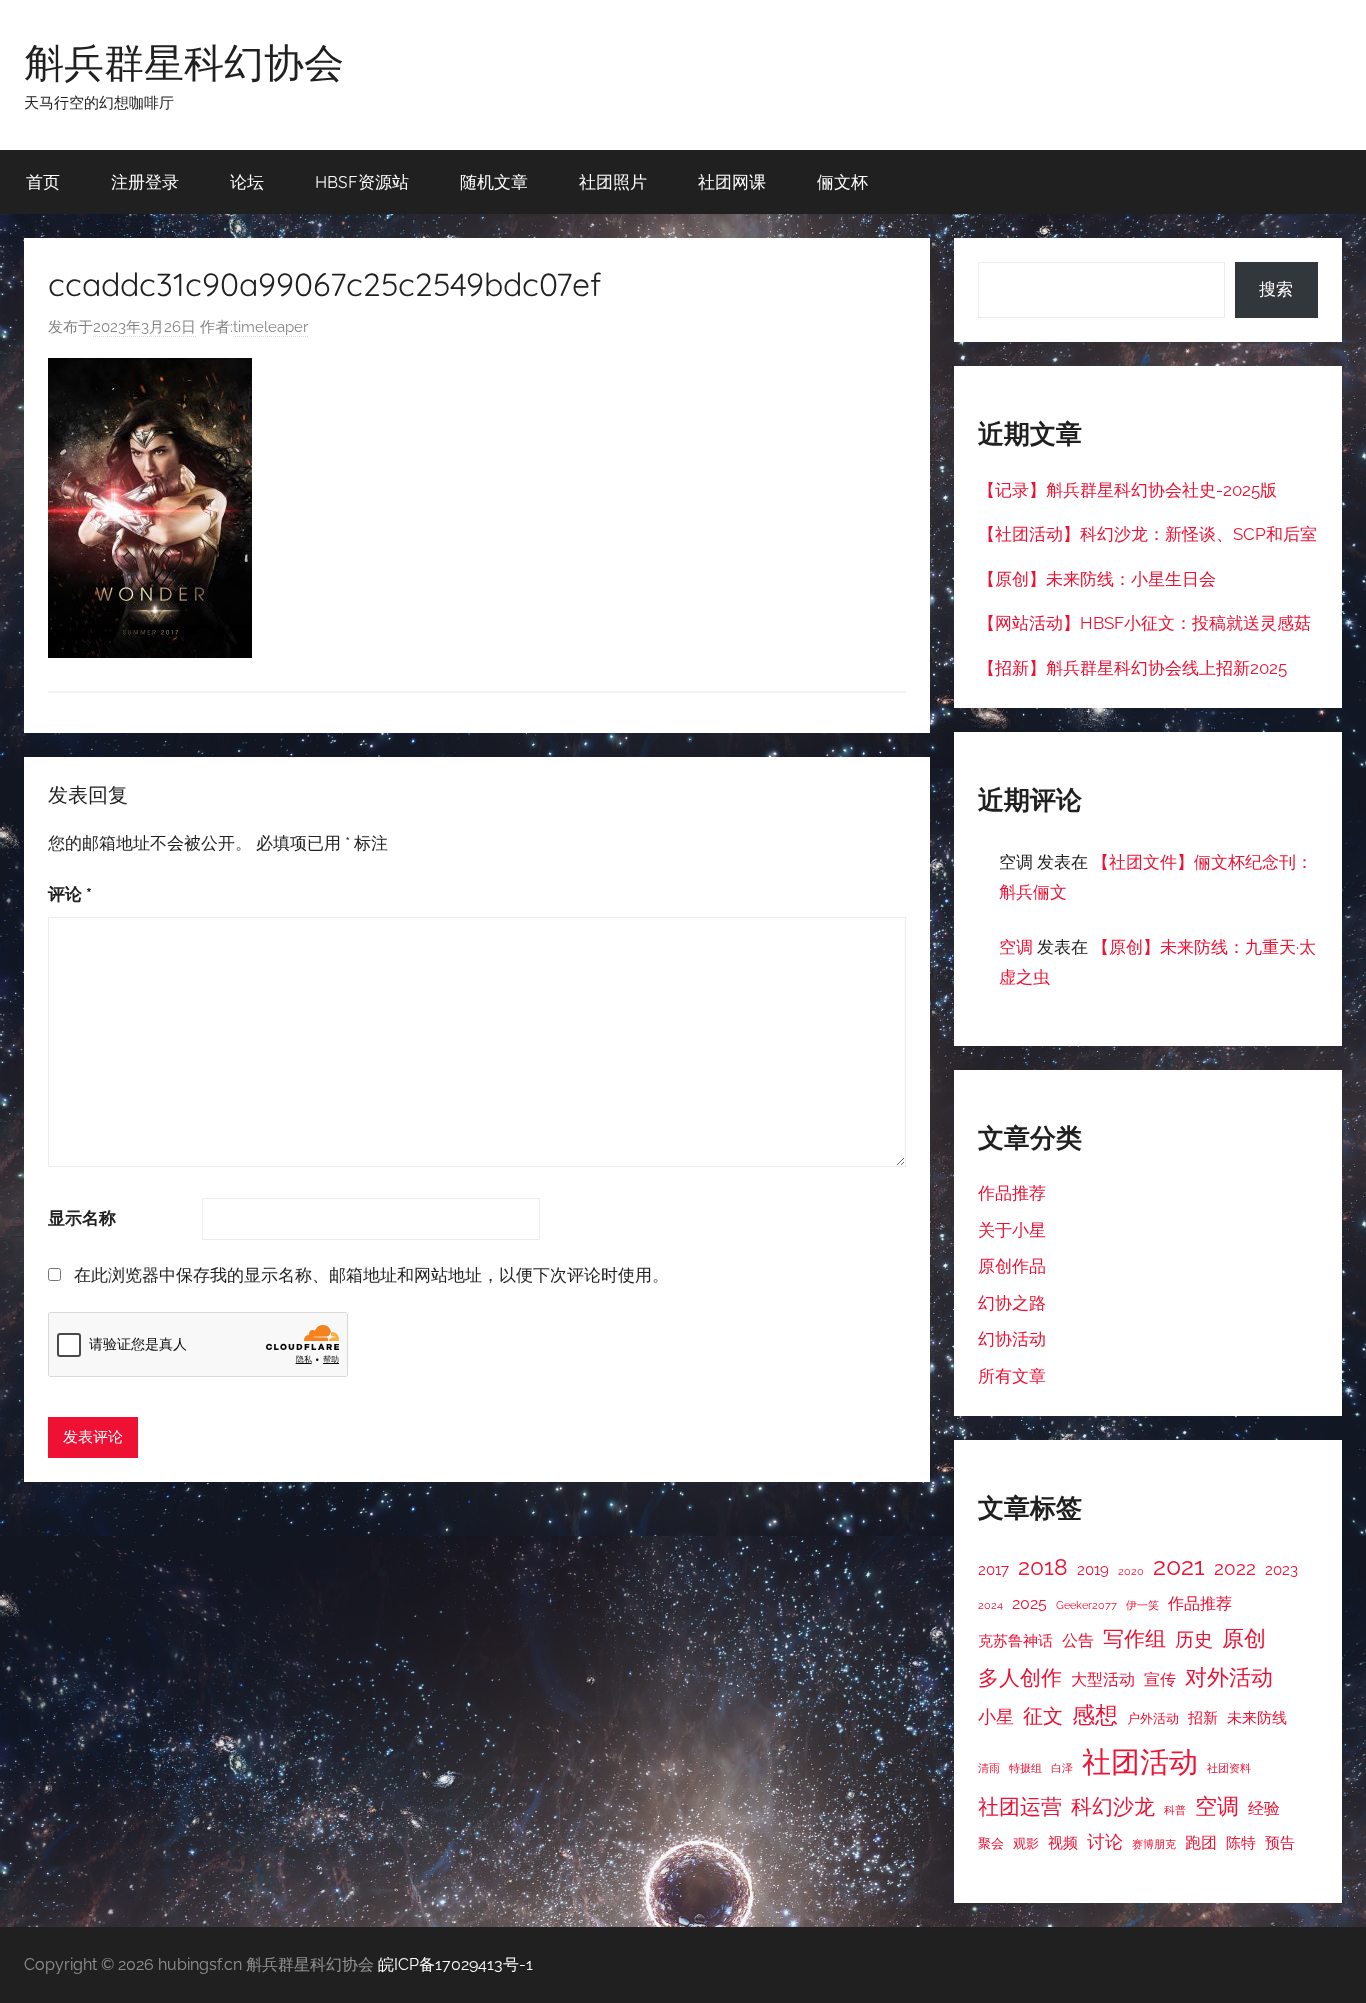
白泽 (1062, 1768)
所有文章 (1012, 1376)
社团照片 (613, 181)
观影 (1026, 1843)
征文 (1043, 1716)
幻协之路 (1012, 1303)
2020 (1131, 1571)
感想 (1095, 1715)
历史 (1194, 1639)
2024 (990, 1605)
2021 (1179, 1566)
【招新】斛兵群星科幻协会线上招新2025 (1132, 668)
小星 (996, 1716)
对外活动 (1229, 1677)
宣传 (1160, 1679)
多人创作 (1020, 1678)
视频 (1063, 1842)
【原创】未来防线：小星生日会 (1097, 579)
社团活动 (1140, 1761)
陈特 (1241, 1842)
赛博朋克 (1154, 1844)
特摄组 (1025, 1768)
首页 (43, 181)
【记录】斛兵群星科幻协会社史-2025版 (1127, 490)
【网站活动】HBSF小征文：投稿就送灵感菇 (1144, 623)
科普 (1175, 1810)
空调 (1016, 947)
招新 (1203, 1717)
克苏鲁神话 (1015, 1640)
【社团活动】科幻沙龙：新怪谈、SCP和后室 (1147, 534)
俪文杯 (842, 181)
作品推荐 (1012, 1193)
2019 (1093, 1569)
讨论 (1105, 1841)
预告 (1280, 1842)
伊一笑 (1142, 1605)
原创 (1244, 1638)
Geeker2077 (1086, 1605)
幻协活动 (1012, 1339)
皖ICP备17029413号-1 (455, 1964)
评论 (70, 894)
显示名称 (82, 1218)
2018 (1043, 1567)
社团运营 (1020, 1806)
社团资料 (1229, 1768)
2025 (1029, 1603)
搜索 (1276, 289)
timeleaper (270, 327)
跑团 (1201, 1842)
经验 (1264, 1808)
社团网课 (732, 181)
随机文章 (494, 181)
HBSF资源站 (362, 181)
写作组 (1134, 1638)
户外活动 (1153, 1718)
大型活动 (1103, 1679)
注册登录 (145, 181)
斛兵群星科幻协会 (184, 62)
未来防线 (1257, 1717)
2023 (1281, 1569)
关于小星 (1012, 1230)
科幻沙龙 (1113, 1807)
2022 (1235, 1568)
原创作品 (1012, 1266)
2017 (993, 1569)
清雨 (989, 1768)
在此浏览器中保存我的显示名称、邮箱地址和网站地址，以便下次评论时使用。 (371, 1275)
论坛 (247, 181)
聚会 (991, 1843)
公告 (1078, 1640)
